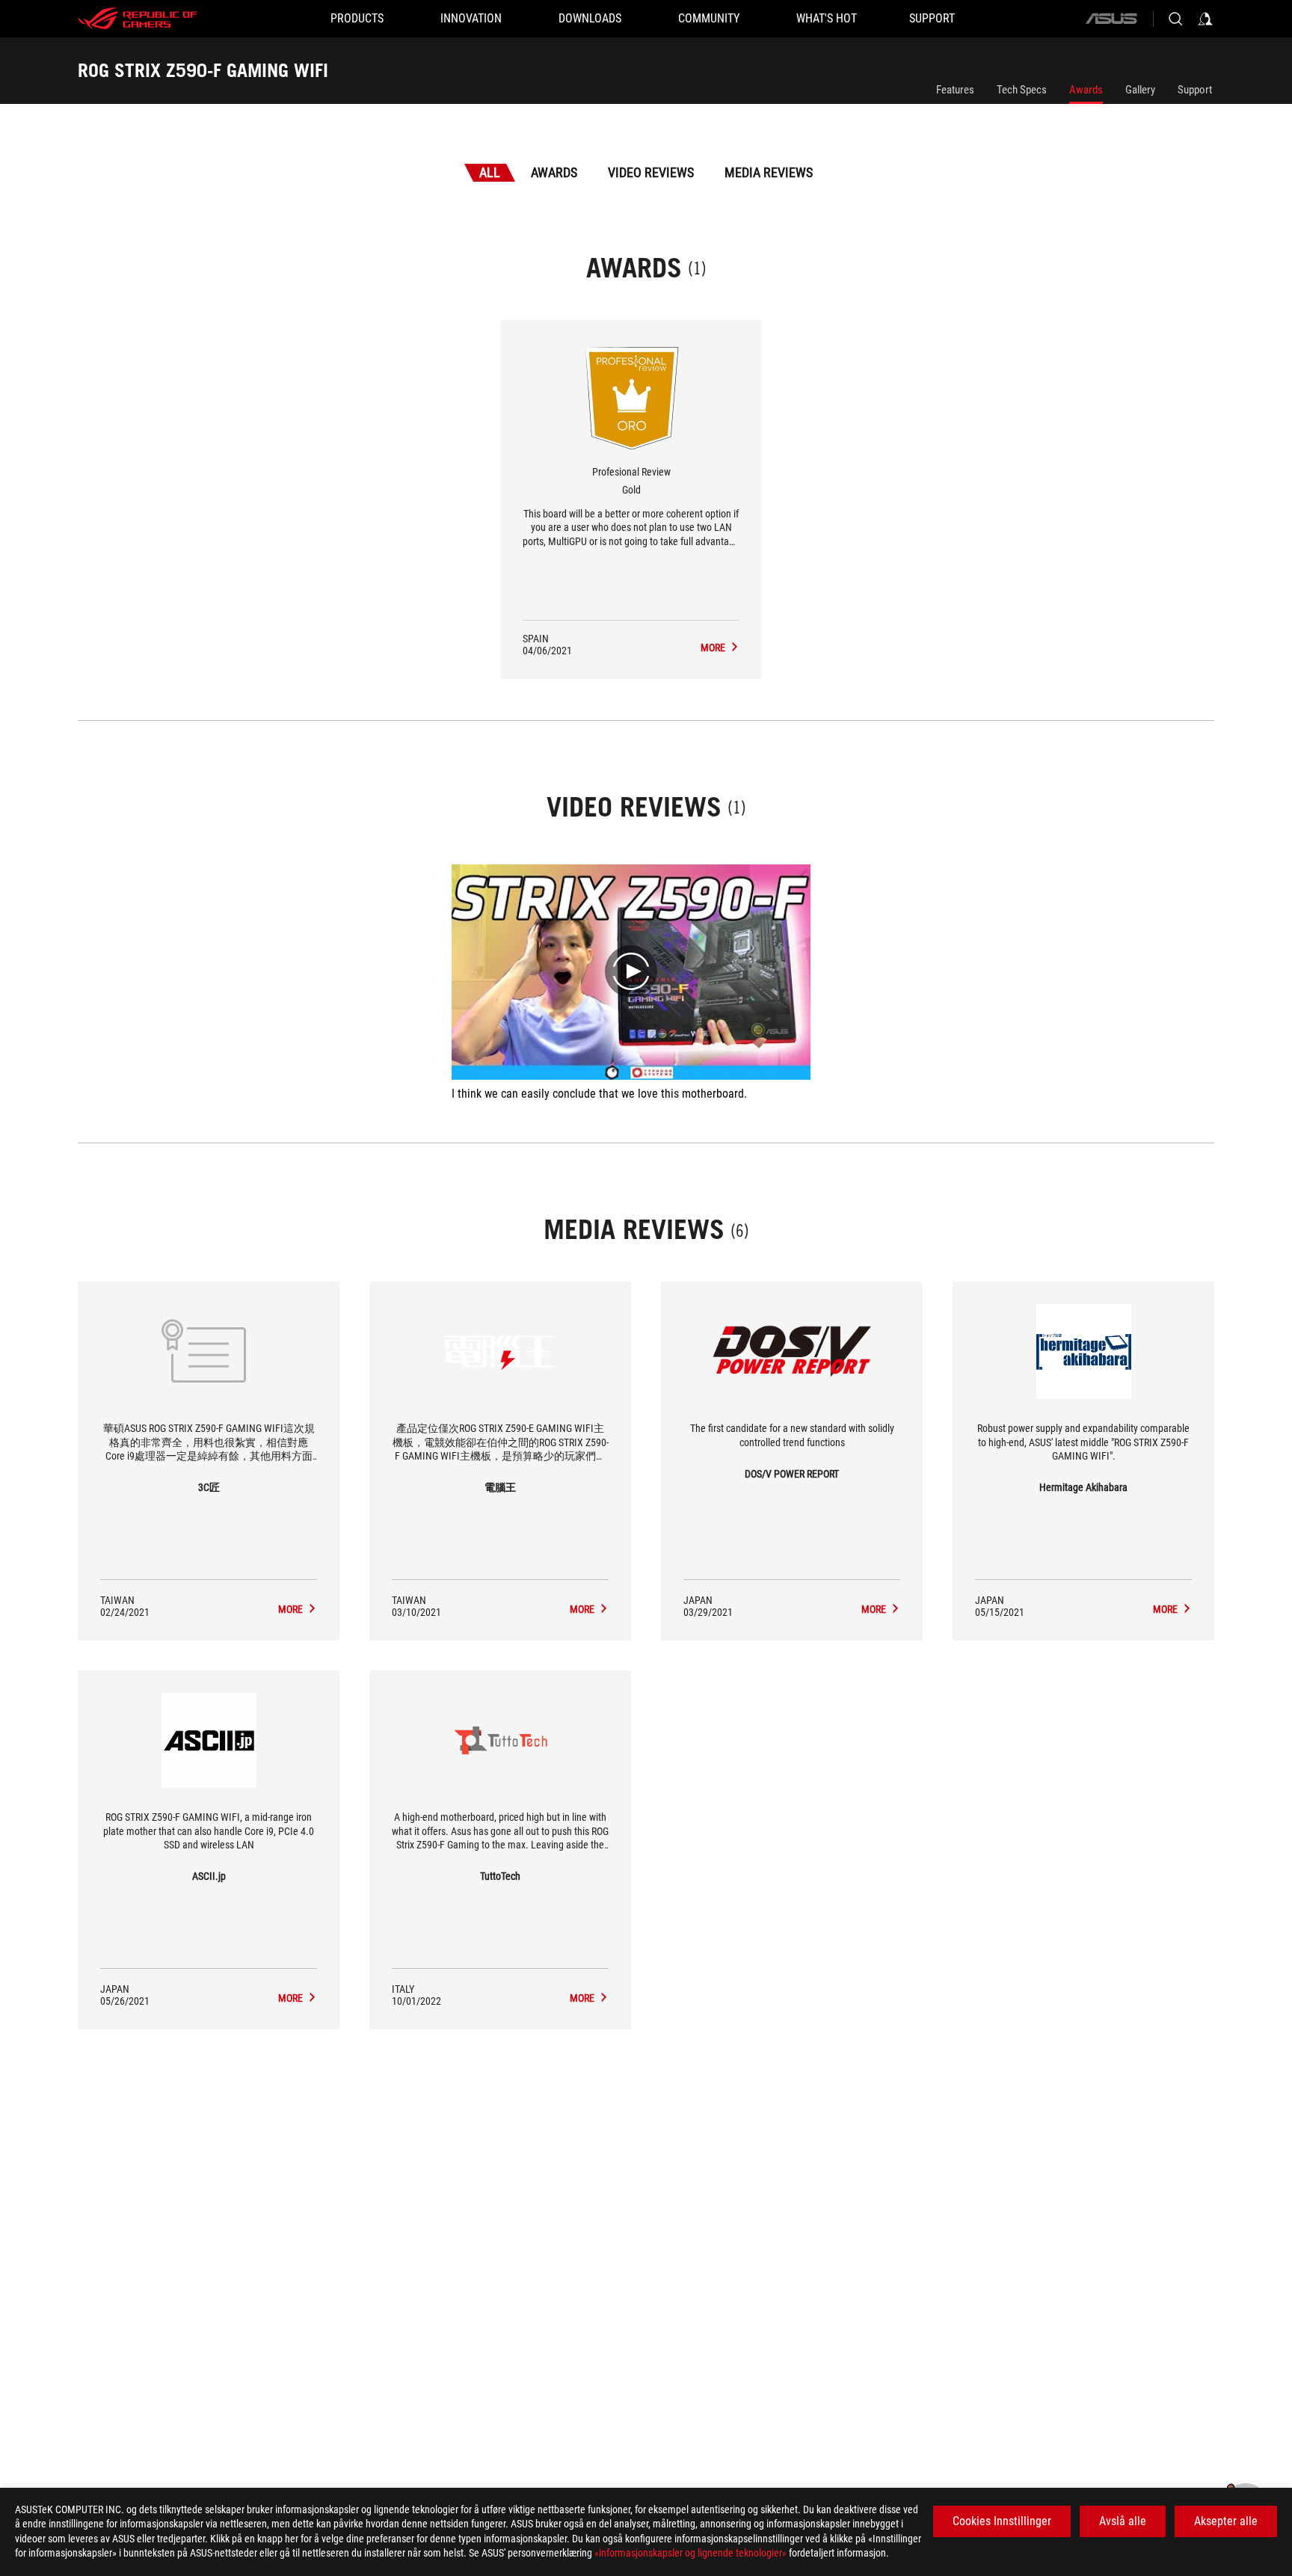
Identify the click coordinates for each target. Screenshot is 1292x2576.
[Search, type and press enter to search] (1175, 19)
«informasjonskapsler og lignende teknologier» (690, 2553)
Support (1195, 90)
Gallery (1140, 90)
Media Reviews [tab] (769, 172)
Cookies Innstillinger (1002, 2521)
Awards (1086, 90)
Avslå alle (1123, 2521)
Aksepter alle (1226, 2521)
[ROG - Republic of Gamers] (138, 19)
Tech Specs (1022, 90)
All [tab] (490, 172)
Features (955, 90)
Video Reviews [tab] (651, 172)
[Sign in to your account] (1205, 19)
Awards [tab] (554, 172)
